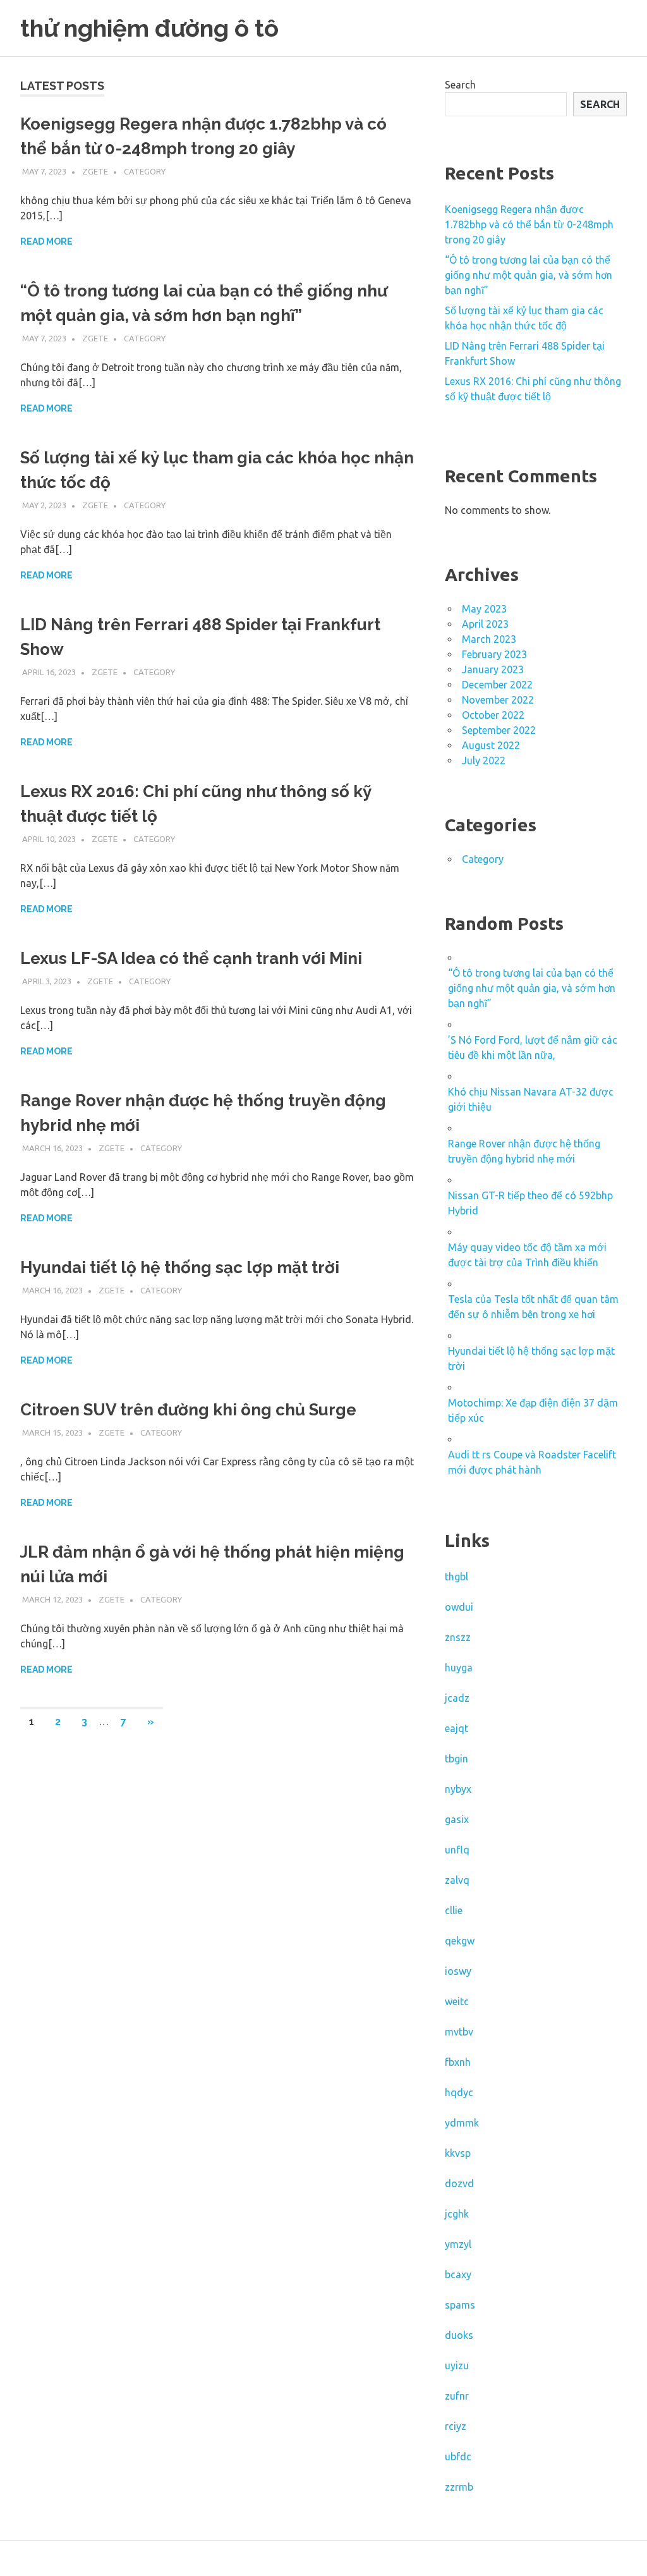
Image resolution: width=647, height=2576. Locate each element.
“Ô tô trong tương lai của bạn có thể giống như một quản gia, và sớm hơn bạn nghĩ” (529, 275)
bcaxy (458, 2274)
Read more (46, 241)
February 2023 (494, 654)
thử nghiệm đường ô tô (149, 28)
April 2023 (485, 624)
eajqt (457, 1728)
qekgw (460, 1941)
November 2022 (498, 700)
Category (145, 171)
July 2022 (484, 760)
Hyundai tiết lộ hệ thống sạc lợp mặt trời (180, 1267)
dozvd (459, 2183)
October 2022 (493, 715)
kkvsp (458, 2153)
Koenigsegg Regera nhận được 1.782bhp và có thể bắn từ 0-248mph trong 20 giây (529, 224)
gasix (457, 1819)
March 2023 (489, 639)
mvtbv (459, 2032)
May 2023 (484, 609)
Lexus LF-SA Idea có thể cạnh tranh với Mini (191, 958)
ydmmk (462, 2123)
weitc (457, 2001)
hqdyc (459, 2092)
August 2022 (491, 745)
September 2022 (499, 730)
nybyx (458, 1789)
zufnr (457, 2396)
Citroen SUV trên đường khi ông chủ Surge (188, 1410)
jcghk (457, 2214)
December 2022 (497, 685)
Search (460, 85)
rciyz (456, 2426)
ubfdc (458, 2457)
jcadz (457, 1698)
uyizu (457, 2365)
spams (460, 2305)
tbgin (457, 1759)
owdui (459, 1607)
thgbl (457, 1577)
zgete (95, 171)
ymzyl (458, 2244)
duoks (459, 2335)
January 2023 (493, 669)
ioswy (458, 1971)
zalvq (457, 1880)
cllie (454, 1910)
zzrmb (459, 2487)
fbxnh (458, 2062)
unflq (457, 1850)
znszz (458, 1637)
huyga (459, 1668)
